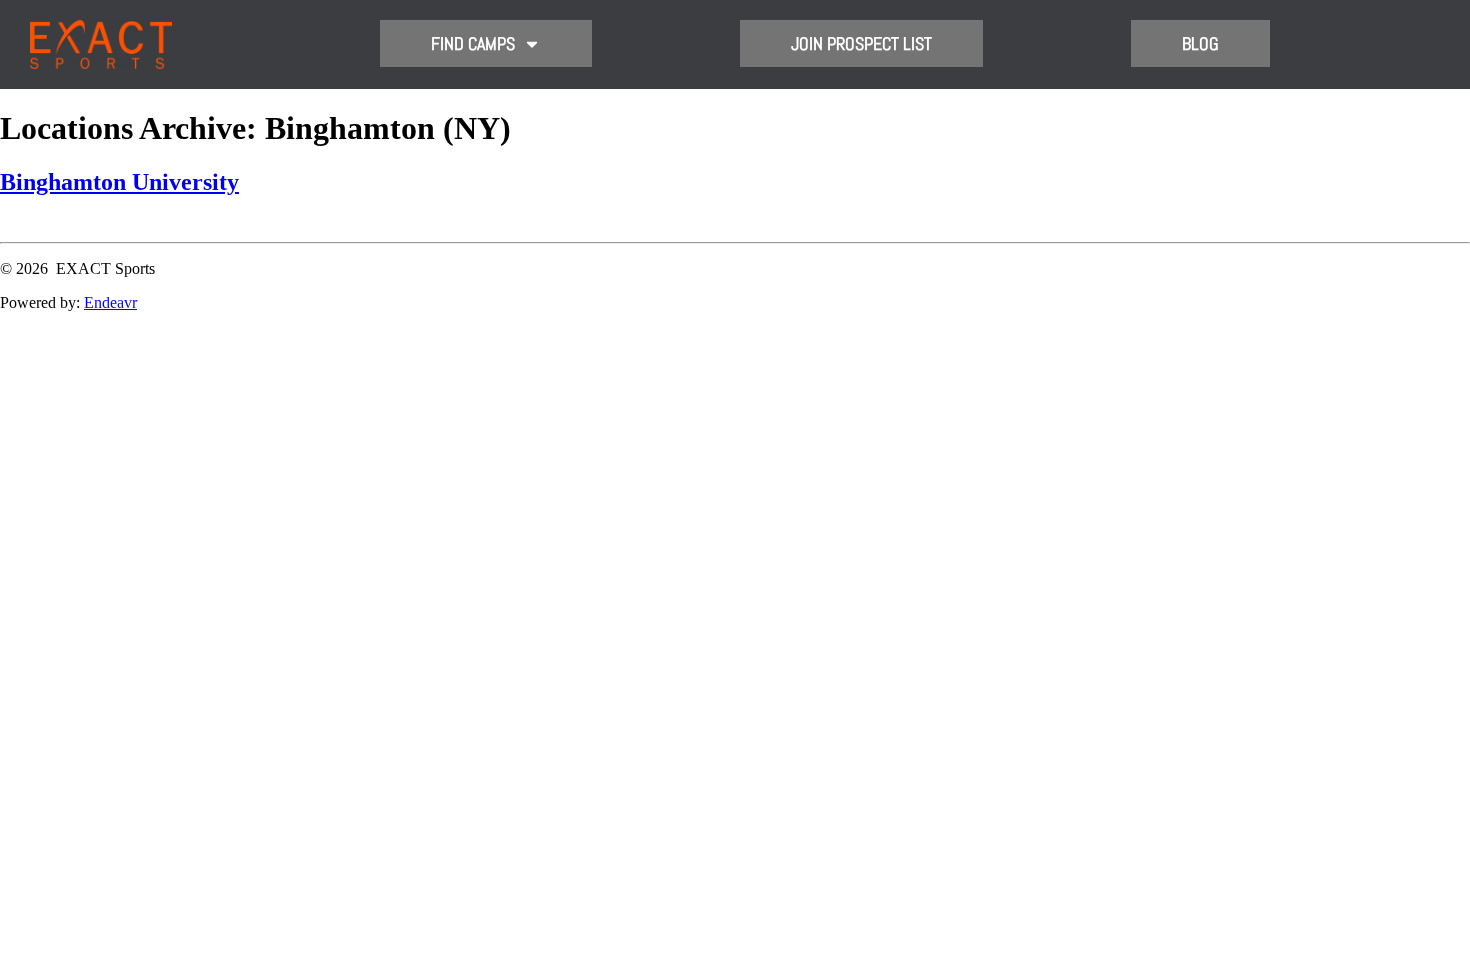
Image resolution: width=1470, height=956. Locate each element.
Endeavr (110, 302)
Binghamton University (119, 182)
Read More (35, 224)
